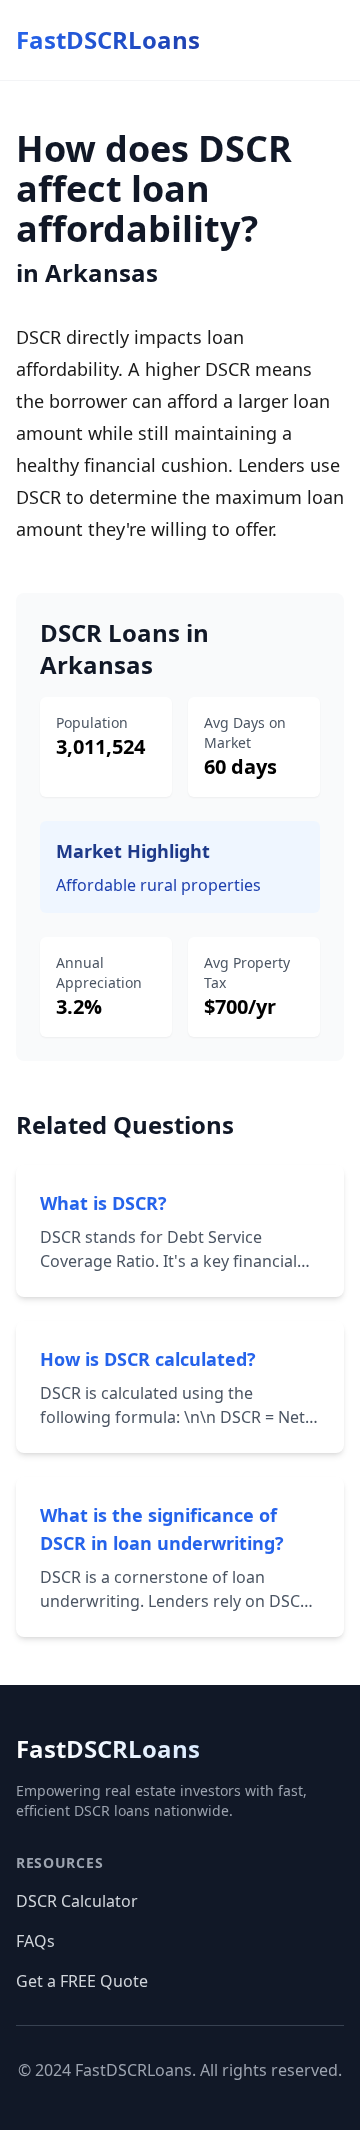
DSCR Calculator (77, 1901)
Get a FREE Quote (82, 1981)
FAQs (35, 1941)
